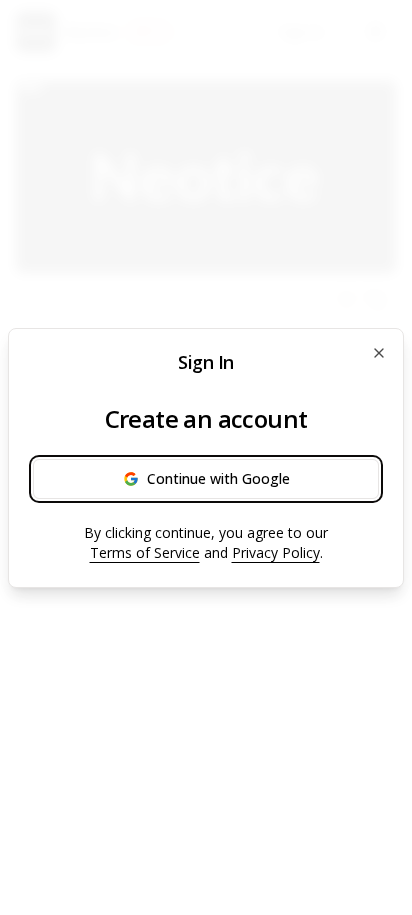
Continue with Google (218, 478)
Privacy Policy (276, 552)
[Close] (379, 353)
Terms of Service (145, 552)
